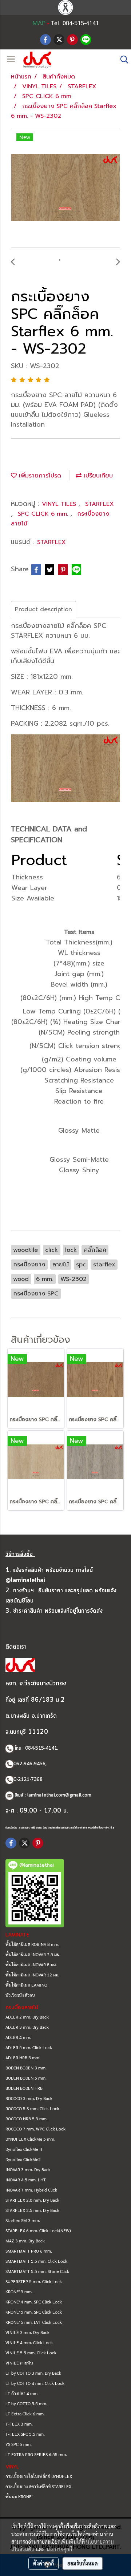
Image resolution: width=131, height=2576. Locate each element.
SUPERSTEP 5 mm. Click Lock (34, 2281)
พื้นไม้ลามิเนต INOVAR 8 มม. (31, 1964)
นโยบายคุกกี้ (59, 2549)
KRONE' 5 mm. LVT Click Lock (34, 2322)
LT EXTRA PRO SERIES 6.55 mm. (36, 2454)
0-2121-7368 (28, 1780)
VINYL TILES (60, 504)
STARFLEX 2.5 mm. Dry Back (32, 2210)
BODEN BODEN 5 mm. (26, 2078)
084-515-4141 (41, 1748)
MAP (39, 23)
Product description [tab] (43, 609)
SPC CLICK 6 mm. (44, 514)
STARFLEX (100, 504)
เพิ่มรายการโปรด (39, 476)
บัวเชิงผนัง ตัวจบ (20, 1995)
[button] (122, 60)
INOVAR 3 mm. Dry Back (28, 2169)
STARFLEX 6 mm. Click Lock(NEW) (38, 2230)
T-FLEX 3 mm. (19, 2424)
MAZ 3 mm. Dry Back (25, 2241)
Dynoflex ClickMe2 (23, 2159)
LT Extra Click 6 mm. (25, 2414)
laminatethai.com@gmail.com (59, 1795)
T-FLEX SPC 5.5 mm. (25, 2434)
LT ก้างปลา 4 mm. (22, 2393)
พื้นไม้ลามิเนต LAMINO (26, 1985)
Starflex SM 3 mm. (23, 2220)
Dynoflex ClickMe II (24, 2149)
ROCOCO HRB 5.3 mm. (27, 2119)
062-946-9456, (30, 1764)
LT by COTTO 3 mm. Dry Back (33, 2373)
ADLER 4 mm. (18, 2037)
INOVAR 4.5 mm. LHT (26, 2180)
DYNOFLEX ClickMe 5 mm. (30, 2139)
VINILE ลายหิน (19, 2363)
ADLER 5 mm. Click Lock (29, 2047)
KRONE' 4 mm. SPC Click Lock (34, 2302)
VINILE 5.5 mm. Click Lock (31, 2353)
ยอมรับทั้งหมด (83, 2563)
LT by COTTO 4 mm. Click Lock (35, 2383)
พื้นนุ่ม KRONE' (19, 2496)
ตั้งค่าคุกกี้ (43, 2563)
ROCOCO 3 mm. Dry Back (29, 2098)
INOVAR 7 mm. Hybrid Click (31, 2190)
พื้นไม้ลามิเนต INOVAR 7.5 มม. (33, 1954)
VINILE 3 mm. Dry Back (27, 2332)
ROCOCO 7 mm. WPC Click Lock (35, 2129)
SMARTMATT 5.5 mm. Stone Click (37, 2271)
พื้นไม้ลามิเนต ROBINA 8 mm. (32, 1944)
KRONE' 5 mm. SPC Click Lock (34, 2312)
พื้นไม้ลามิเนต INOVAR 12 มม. (32, 1975)
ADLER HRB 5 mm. (23, 2057)
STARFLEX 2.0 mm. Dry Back (32, 2200)
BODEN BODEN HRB (24, 2088)
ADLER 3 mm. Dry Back (27, 2027)
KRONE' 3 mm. (19, 2291)
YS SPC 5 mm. (19, 2444)
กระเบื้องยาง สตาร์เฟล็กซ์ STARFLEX (38, 2486)
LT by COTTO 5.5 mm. (26, 2403)
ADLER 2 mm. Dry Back (27, 2017)
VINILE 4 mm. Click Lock (29, 2342)
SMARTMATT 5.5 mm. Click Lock (36, 2261)
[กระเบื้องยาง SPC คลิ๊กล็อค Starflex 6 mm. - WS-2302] (65, 188)
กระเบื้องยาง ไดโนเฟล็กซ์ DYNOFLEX (39, 2476)
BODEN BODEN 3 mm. (26, 2068)
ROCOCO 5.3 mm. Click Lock (32, 2108)
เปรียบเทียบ (97, 476)
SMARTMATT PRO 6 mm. (29, 2251)
